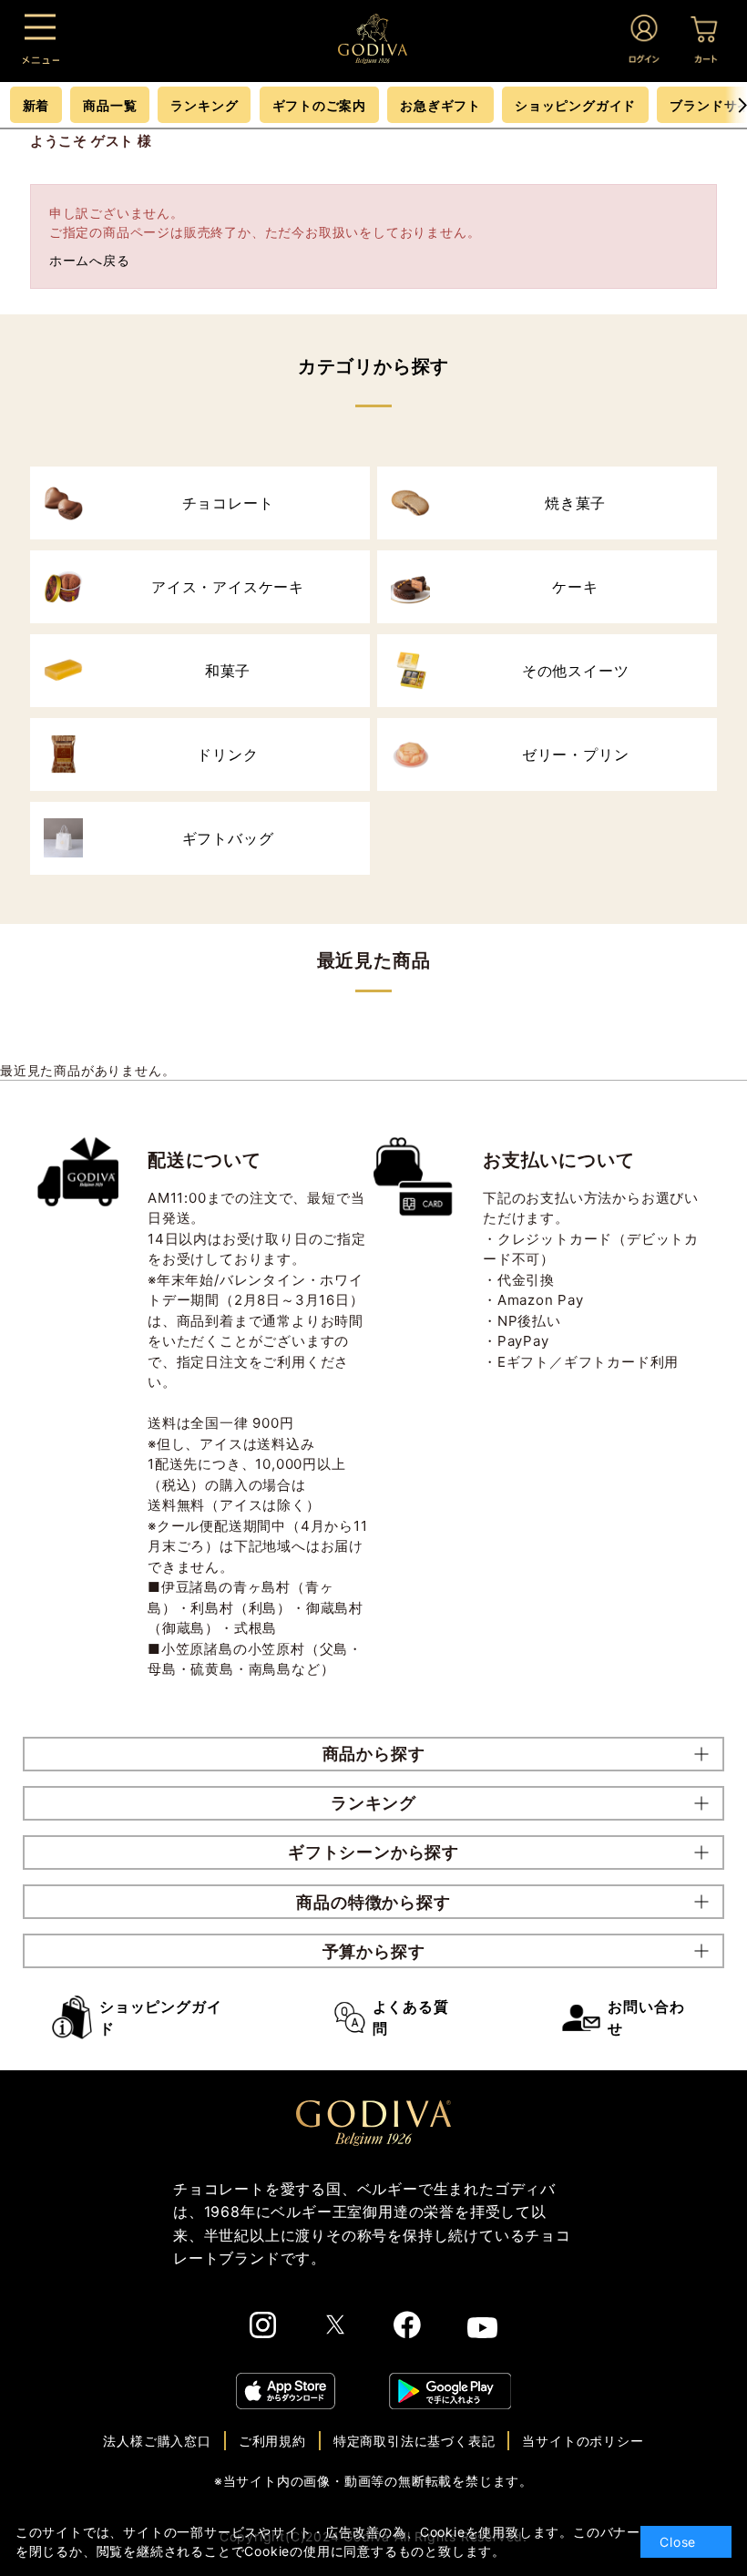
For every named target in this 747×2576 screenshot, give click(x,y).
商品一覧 (110, 105)
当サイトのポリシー (583, 2441)
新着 (36, 105)
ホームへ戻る (90, 260)
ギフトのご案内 (320, 105)
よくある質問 (411, 2017)
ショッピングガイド (160, 2017)
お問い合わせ (646, 2017)
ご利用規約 (272, 2441)
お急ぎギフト (440, 105)
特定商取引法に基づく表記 (414, 2441)
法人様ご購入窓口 (157, 2441)
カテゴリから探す (373, 366)
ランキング (204, 105)
